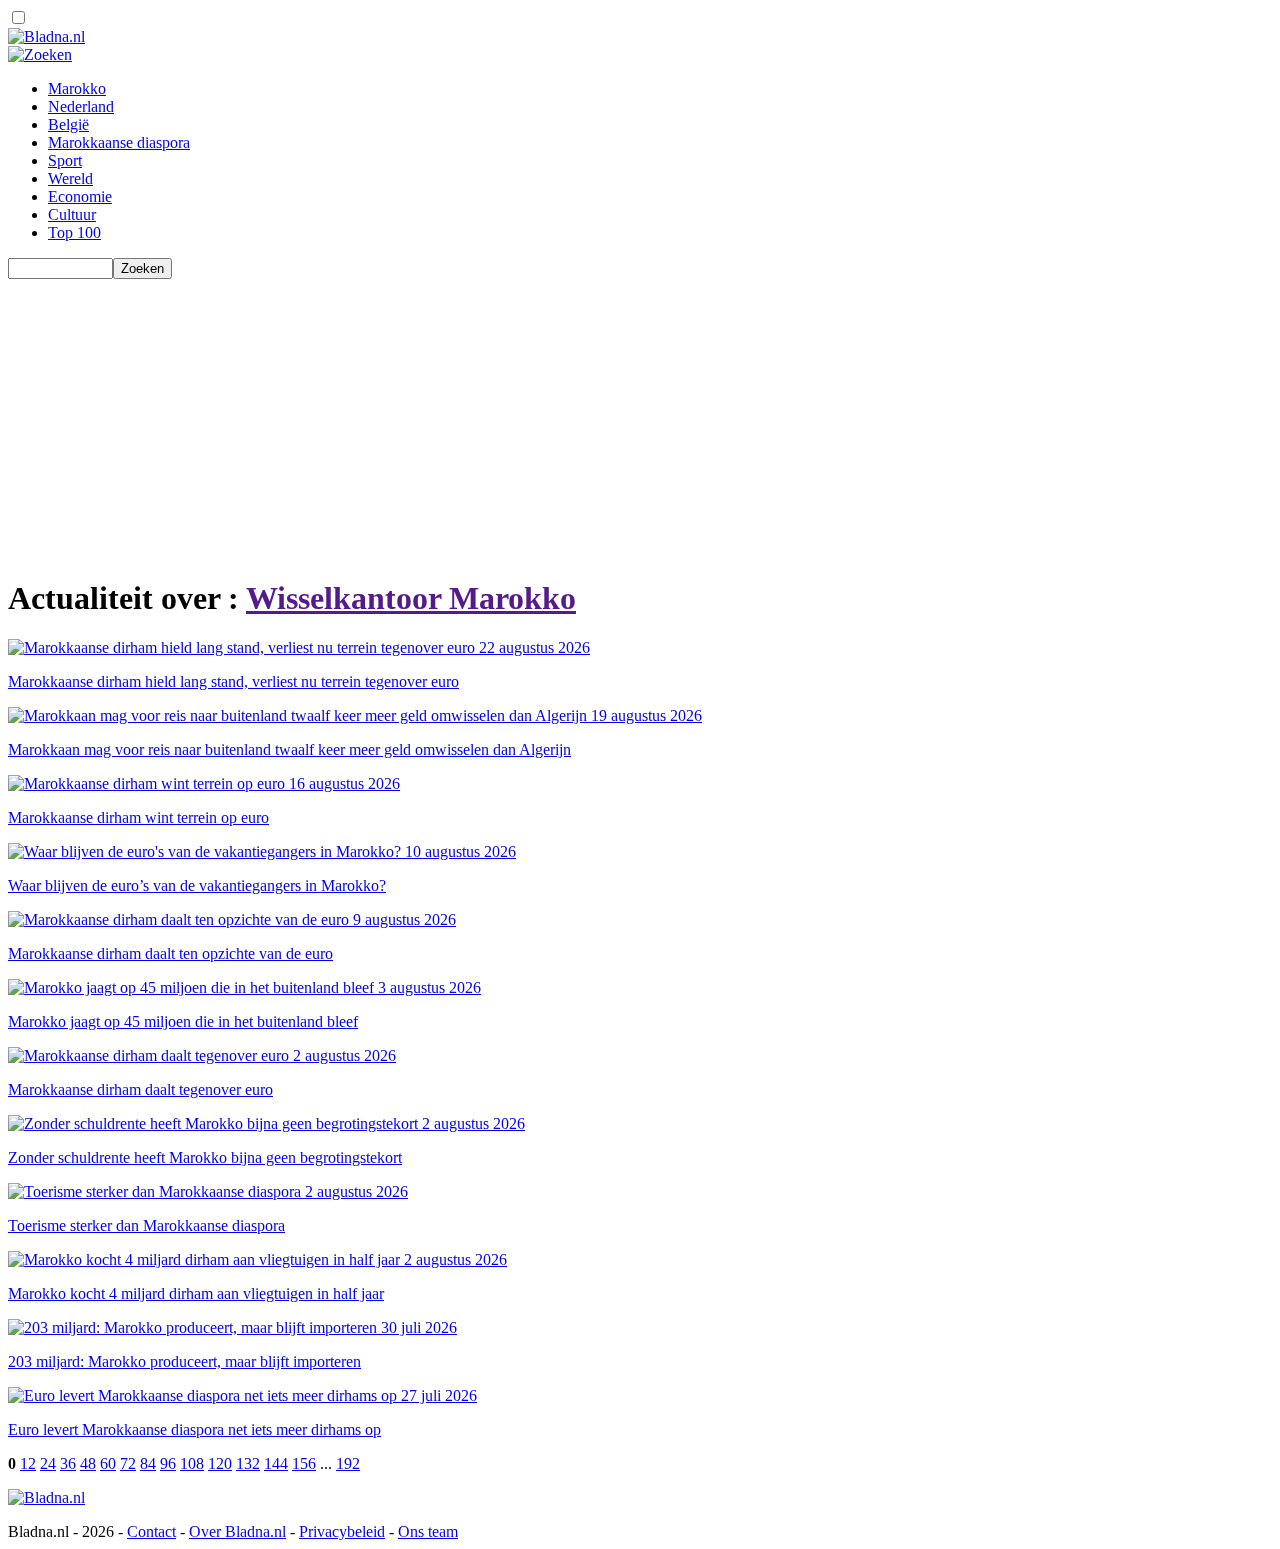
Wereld (70, 178)
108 (192, 1463)
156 (304, 1463)
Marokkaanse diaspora (119, 142)
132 (248, 1463)
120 (220, 1463)
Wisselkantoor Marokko (411, 598)
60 (108, 1463)
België (68, 124)
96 (168, 1463)
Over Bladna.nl (237, 1531)
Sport (65, 160)
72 (128, 1463)
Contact (151, 1531)
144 (276, 1463)
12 (28, 1463)
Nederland (81, 106)
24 (48, 1463)
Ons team (428, 1531)
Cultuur (72, 214)
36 (68, 1463)
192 (348, 1463)
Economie (80, 196)
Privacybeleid (342, 1531)
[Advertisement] (608, 419)
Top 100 (74, 232)
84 (148, 1463)
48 (88, 1463)
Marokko (77, 88)
